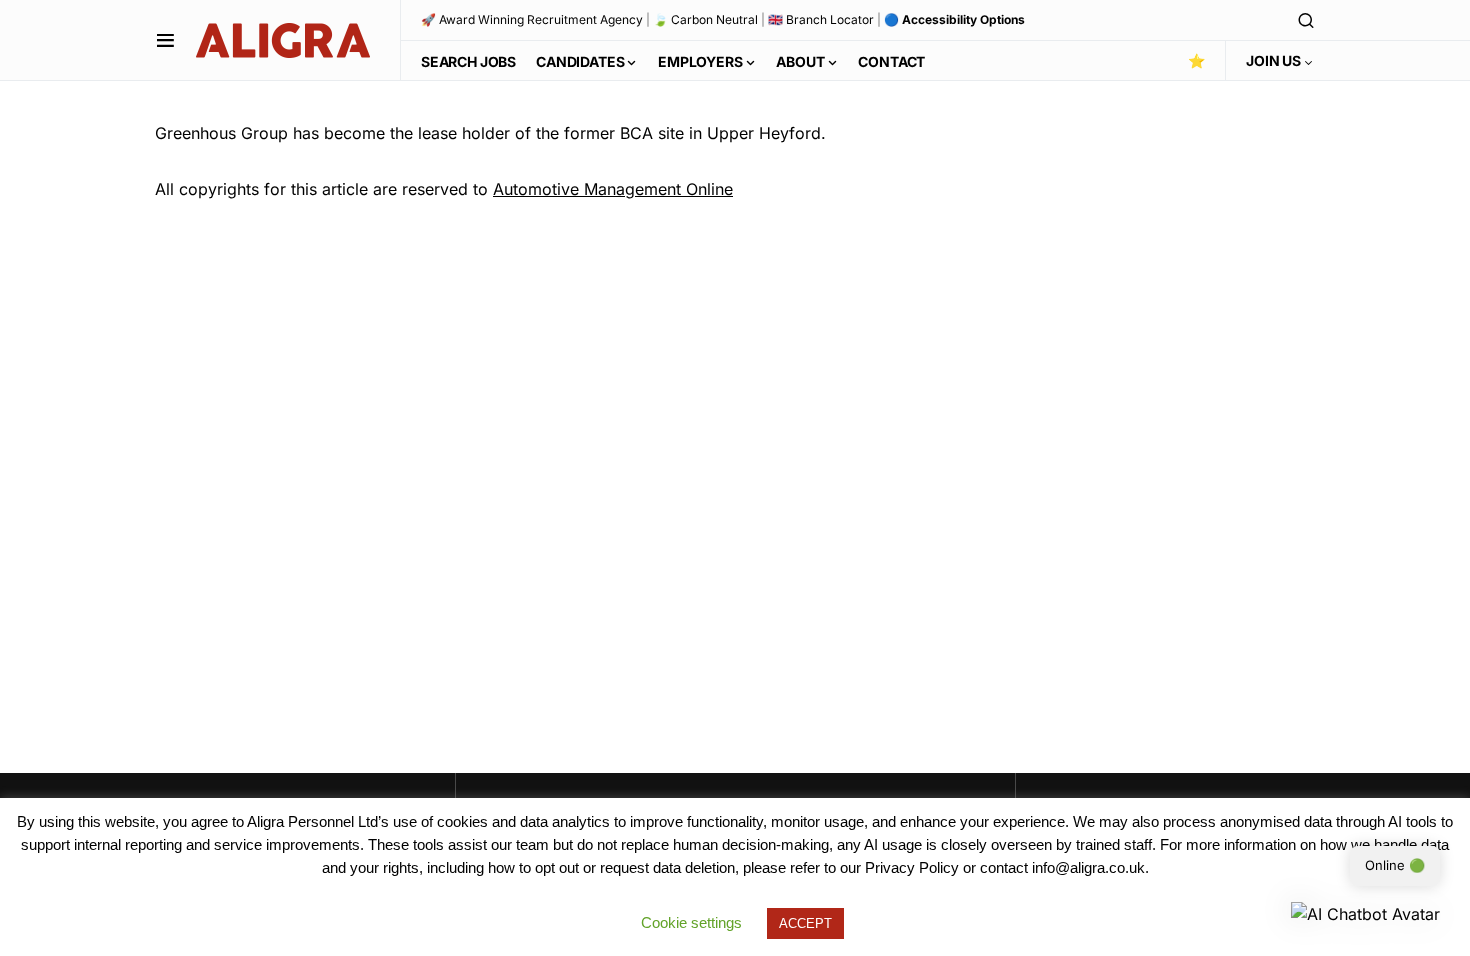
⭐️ (1196, 60)
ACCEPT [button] (805, 923)
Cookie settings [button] (691, 922)
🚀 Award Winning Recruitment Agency (532, 19)
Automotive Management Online (613, 189)
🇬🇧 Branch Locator (821, 19)
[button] (165, 40)
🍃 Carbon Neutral (705, 19)
